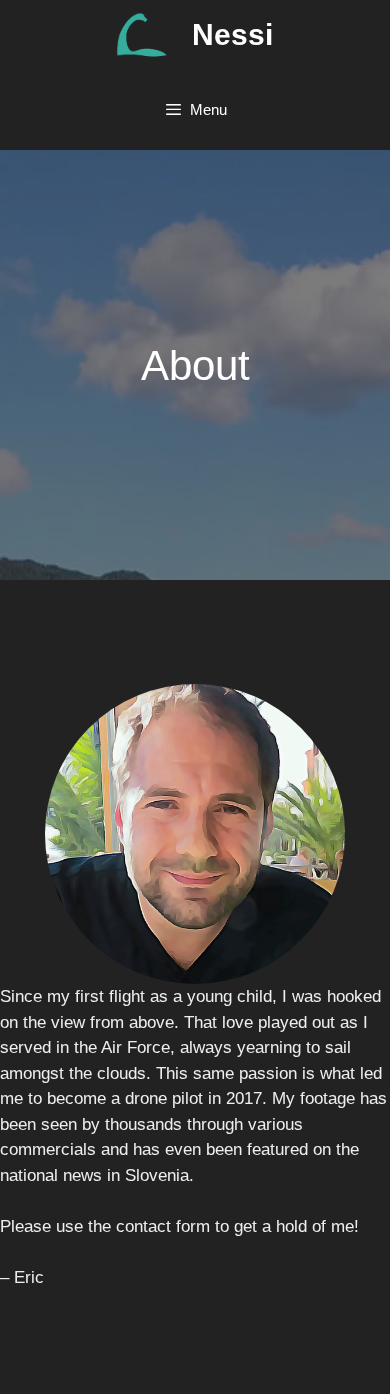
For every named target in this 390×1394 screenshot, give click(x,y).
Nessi (232, 34)
